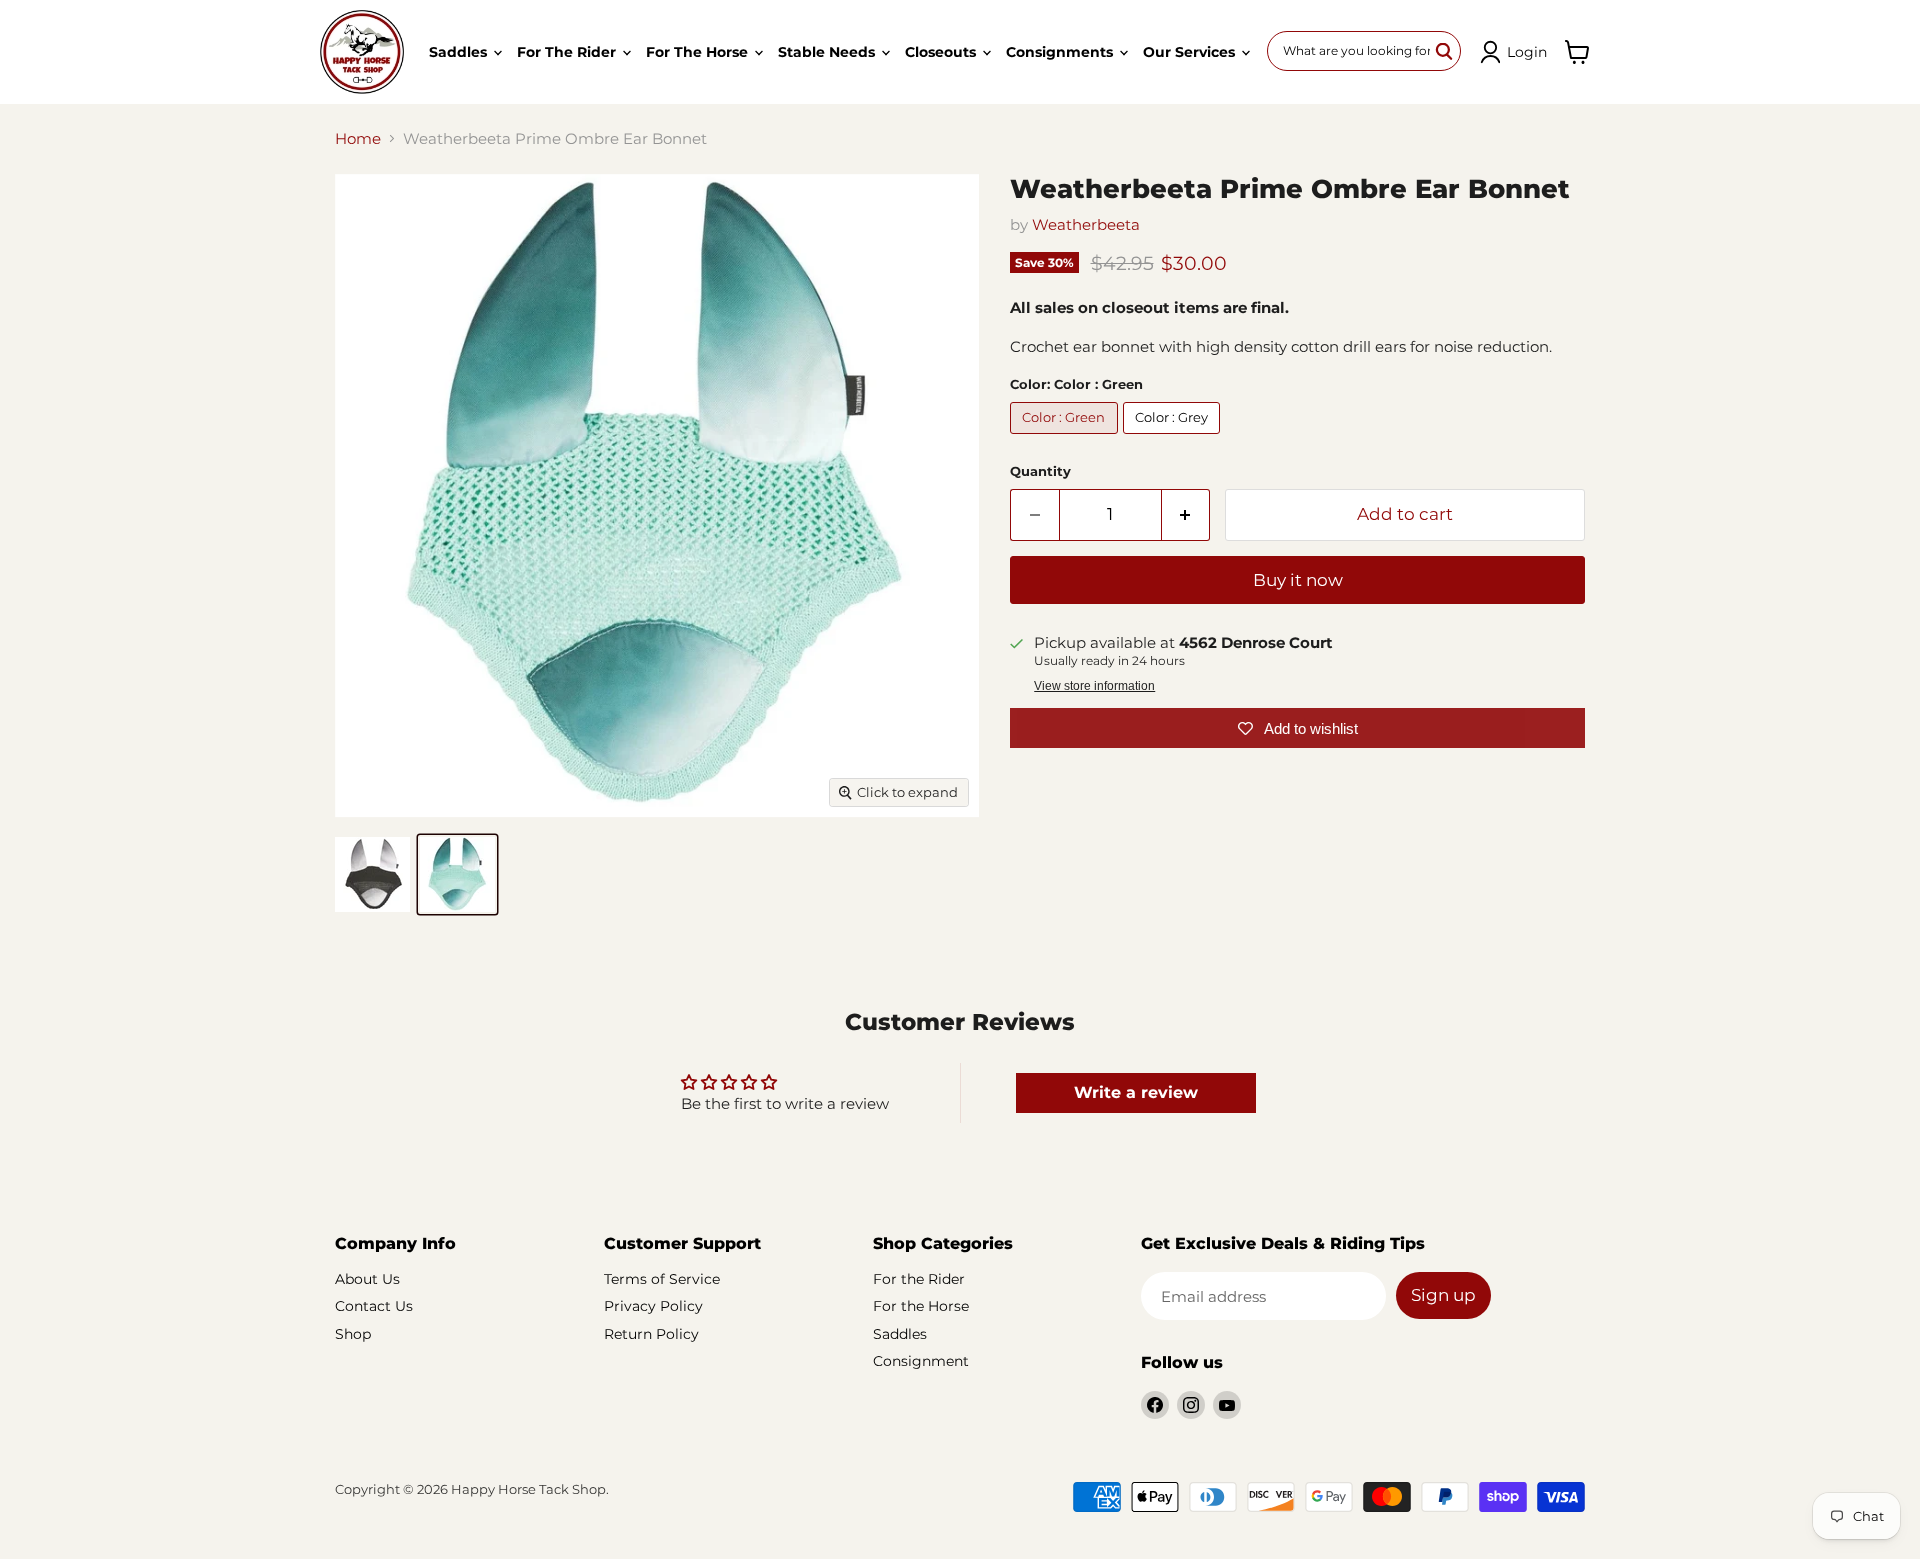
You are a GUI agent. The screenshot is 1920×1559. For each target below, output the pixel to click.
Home (358, 138)
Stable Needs (828, 52)
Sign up (1443, 1295)
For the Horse (699, 52)
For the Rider (568, 52)
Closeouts (942, 52)
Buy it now (1298, 580)
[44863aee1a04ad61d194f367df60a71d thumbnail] (457, 874)
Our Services (1191, 52)
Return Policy (651, 1334)
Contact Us (374, 1306)
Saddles (460, 52)
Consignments (1061, 52)
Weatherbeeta (1086, 224)
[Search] (1445, 51)
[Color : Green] (1066, 438)
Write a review (1136, 1092)
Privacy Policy (653, 1306)
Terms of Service (662, 1279)
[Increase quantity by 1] (1186, 514)
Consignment (921, 1361)
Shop (353, 1334)
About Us (367, 1279)
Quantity (1040, 471)
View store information (1094, 686)
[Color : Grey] (1174, 438)
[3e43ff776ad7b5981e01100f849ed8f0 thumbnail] (372, 874)
